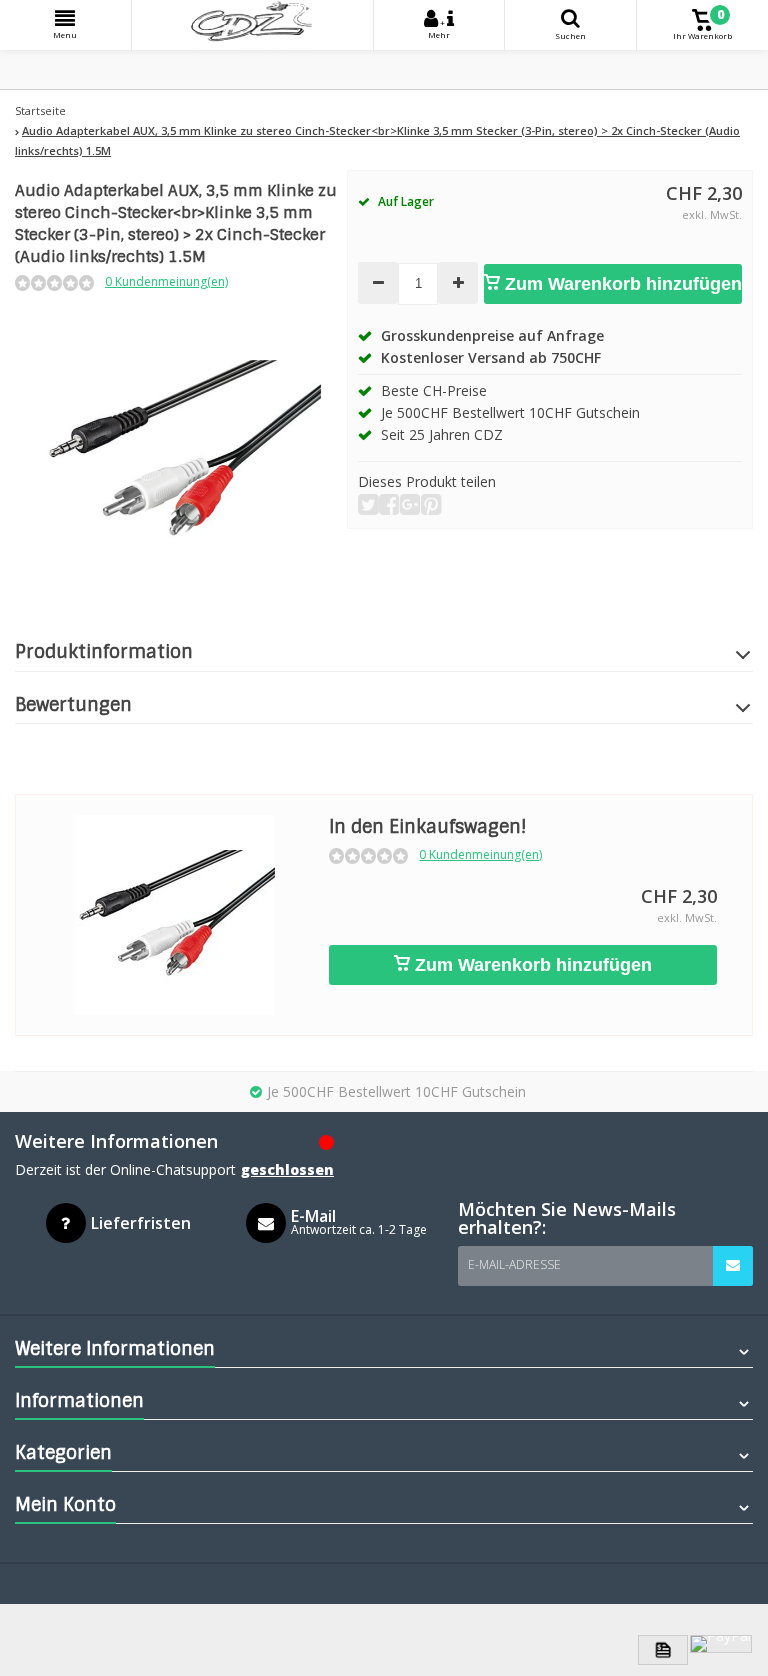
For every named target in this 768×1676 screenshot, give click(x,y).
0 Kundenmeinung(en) (166, 281)
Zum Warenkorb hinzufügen (621, 284)
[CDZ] (252, 25)
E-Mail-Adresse (514, 1264)
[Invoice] (663, 1650)
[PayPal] (721, 1644)
